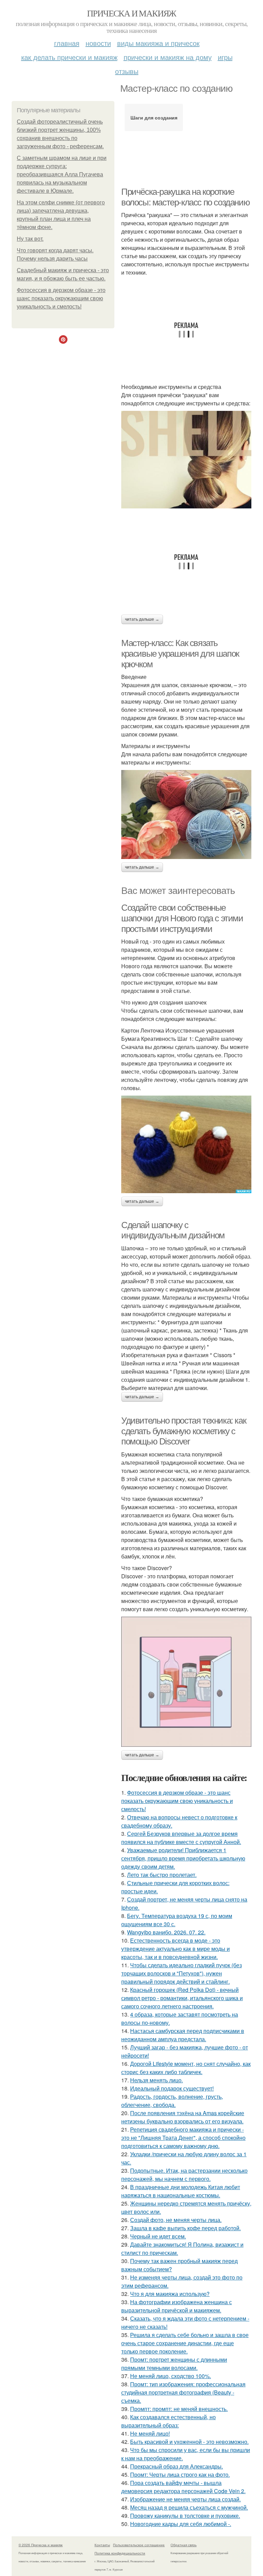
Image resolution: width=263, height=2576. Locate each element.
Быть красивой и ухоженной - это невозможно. (189, 2442)
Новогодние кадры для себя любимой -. (181, 2524)
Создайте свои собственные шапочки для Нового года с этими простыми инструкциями (182, 918)
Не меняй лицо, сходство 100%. (171, 2376)
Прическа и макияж (131, 13)
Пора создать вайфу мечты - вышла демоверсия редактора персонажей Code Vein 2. (183, 2487)
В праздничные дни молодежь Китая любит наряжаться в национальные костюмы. (181, 2191)
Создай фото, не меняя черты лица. (176, 2220)
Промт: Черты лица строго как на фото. (180, 2474)
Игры (225, 57)
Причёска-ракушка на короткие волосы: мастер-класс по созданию (185, 197)
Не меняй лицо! (150, 2433)
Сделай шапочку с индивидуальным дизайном (173, 1230)
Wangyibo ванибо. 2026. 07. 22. (166, 1932)
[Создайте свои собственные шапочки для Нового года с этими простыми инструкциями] (186, 1144)
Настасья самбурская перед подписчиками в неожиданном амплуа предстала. (183, 2035)
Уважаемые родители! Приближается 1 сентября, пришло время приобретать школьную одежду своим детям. (183, 1858)
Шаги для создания (154, 117)
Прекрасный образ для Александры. (177, 2466)
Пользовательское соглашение (139, 2545)
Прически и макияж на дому (168, 57)
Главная (67, 43)
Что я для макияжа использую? (170, 2294)
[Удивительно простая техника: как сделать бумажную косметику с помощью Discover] (186, 1682)
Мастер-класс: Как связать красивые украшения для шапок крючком (180, 653)
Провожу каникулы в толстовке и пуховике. (185, 2516)
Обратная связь (184, 2545)
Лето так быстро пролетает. (162, 1875)
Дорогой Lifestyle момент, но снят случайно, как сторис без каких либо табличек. (186, 2068)
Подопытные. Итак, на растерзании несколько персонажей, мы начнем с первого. (184, 2175)
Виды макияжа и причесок (158, 43)
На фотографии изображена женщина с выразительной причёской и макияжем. (177, 2306)
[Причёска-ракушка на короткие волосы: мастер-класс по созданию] (186, 460)
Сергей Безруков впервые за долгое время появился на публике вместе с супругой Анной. (181, 1838)
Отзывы (127, 71)
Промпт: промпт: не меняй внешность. (179, 2409)
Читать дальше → (142, 619)
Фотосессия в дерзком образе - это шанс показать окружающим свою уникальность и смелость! (61, 298)
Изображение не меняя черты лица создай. (185, 2499)
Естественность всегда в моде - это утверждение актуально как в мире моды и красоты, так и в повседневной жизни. (176, 1949)
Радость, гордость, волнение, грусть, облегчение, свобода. (172, 2101)
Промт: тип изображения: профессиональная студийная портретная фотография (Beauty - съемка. (183, 2392)
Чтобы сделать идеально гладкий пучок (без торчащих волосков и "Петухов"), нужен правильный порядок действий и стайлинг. (181, 1973)
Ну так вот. (30, 239)
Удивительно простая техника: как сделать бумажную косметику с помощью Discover (184, 1431)
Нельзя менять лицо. (156, 2080)
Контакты (102, 2545)
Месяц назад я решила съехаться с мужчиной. (189, 2507)
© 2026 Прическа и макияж (41, 2545)
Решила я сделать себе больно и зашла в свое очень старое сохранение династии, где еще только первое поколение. (185, 2343)
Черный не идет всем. (158, 2236)
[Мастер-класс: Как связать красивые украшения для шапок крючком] (186, 815)
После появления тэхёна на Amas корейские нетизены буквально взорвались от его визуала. (183, 2117)
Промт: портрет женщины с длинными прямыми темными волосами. (174, 2364)
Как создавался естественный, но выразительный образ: (168, 2421)
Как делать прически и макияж (69, 57)
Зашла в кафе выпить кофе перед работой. (185, 2228)
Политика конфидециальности (120, 2553)
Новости (98, 43)
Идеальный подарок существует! (172, 2088)
